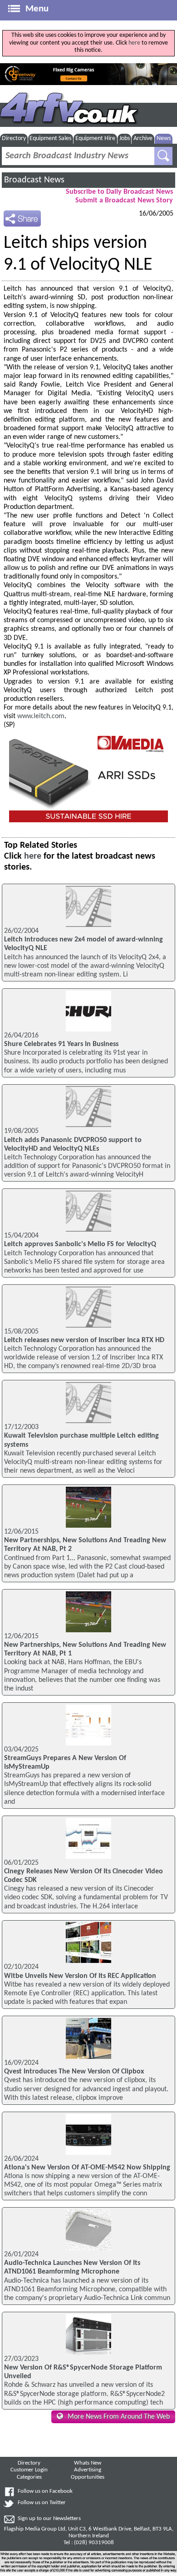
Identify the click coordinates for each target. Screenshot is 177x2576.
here (134, 43)
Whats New (88, 2463)
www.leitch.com (41, 716)
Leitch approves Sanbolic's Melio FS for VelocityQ (80, 1244)
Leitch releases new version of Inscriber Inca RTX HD (84, 1340)
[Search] (163, 156)
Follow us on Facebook (45, 2491)
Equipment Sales (50, 138)
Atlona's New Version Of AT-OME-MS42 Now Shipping (87, 2168)
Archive (143, 138)
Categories (29, 2477)
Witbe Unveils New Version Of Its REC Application (80, 1976)
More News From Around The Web (119, 2417)
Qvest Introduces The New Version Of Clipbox (74, 2072)
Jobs (125, 138)
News (164, 138)
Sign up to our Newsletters (49, 2519)
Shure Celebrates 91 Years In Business (61, 1044)
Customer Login (29, 2470)
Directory (14, 138)
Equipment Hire (95, 138)
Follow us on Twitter (42, 2503)
